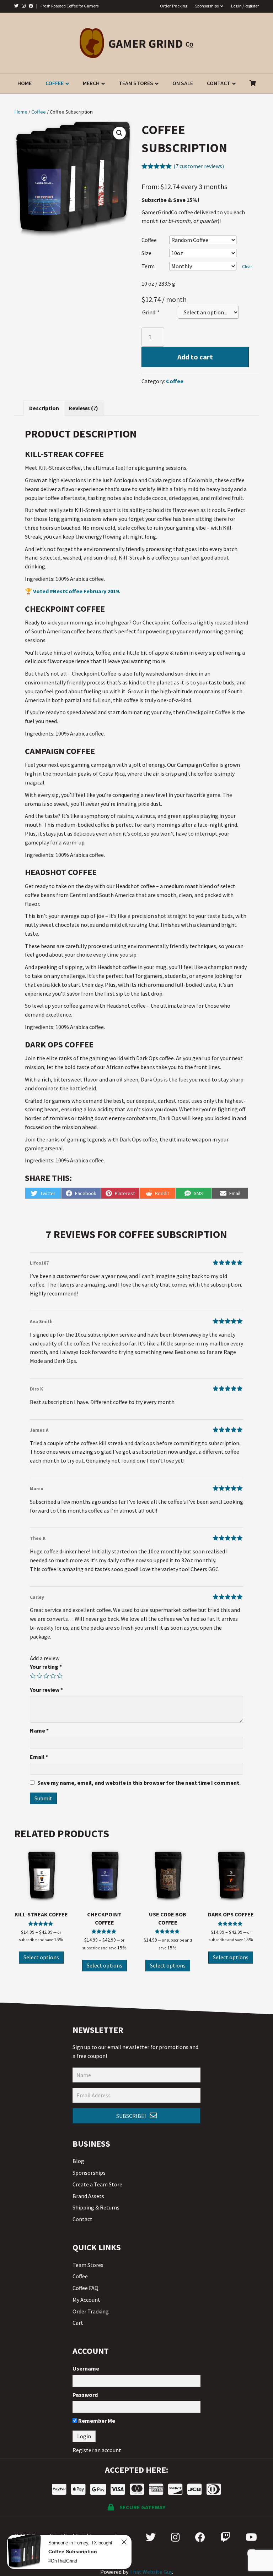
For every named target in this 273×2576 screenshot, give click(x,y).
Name (39, 1730)
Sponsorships (207, 6)
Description (44, 408)
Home (25, 83)
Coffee (55, 83)
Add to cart (195, 357)
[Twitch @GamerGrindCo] (225, 2537)
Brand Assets (88, 2196)
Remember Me (96, 2421)
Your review (46, 1690)
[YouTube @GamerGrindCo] (251, 2537)
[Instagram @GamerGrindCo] (175, 2537)
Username (86, 2368)
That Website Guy (151, 2572)
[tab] (44, 408)
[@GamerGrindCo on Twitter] (16, 6)
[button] (136, 2116)
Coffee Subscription (73, 2552)
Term (148, 266)
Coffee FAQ (85, 2288)
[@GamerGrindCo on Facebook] (31, 6)
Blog (78, 2161)
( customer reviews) (199, 166)
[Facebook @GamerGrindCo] (200, 2537)
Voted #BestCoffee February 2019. (77, 591)
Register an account (97, 2450)
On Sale (183, 83)
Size (146, 253)
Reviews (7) (83, 408)
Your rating (46, 1667)
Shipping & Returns (96, 2207)
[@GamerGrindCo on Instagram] (24, 6)
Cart (78, 2323)
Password (85, 2395)
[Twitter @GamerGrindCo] (151, 2537)
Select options (41, 1957)
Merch (91, 83)
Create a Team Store (97, 2184)
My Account (86, 2300)
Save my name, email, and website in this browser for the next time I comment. (139, 1783)
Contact (219, 83)
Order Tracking (174, 6)
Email (39, 1757)
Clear (247, 267)
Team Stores (136, 83)
